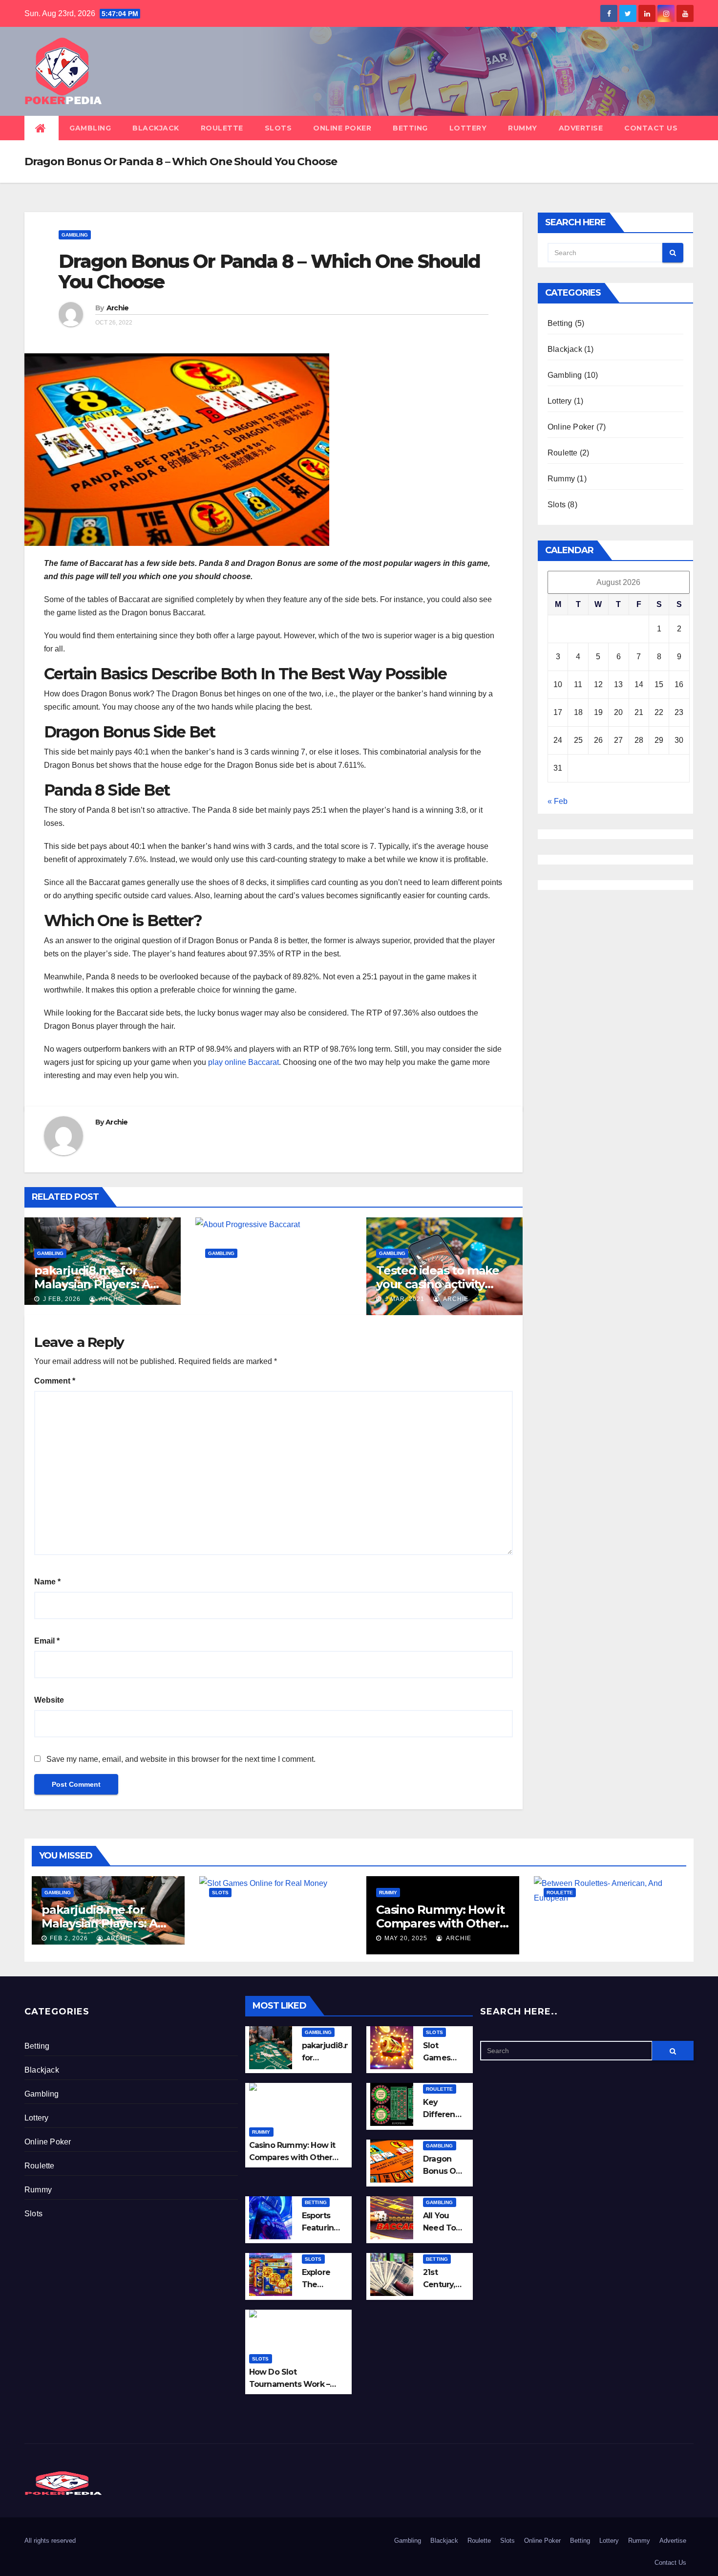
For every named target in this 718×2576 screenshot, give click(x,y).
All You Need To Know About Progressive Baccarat (269, 1284)
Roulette (222, 128)
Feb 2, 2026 (69, 1938)
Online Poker (342, 128)
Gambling (90, 128)
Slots (278, 128)
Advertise (581, 128)
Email (47, 1641)
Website (49, 1700)
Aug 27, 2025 (239, 1938)
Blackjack (156, 128)
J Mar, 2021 (404, 1299)
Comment (55, 1381)
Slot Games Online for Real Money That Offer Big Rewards (275, 1923)
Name (47, 1582)
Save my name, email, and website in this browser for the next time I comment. (181, 1759)
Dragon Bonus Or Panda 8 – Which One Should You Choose (269, 271)
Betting (410, 128)
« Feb (558, 801)
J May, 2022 (232, 1299)
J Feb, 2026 (61, 1299)
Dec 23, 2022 (574, 1938)
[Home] (42, 128)
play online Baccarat (243, 1062)
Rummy (523, 128)
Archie (118, 308)
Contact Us (651, 128)
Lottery (468, 128)
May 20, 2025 (406, 1938)
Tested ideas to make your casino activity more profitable (438, 1284)
